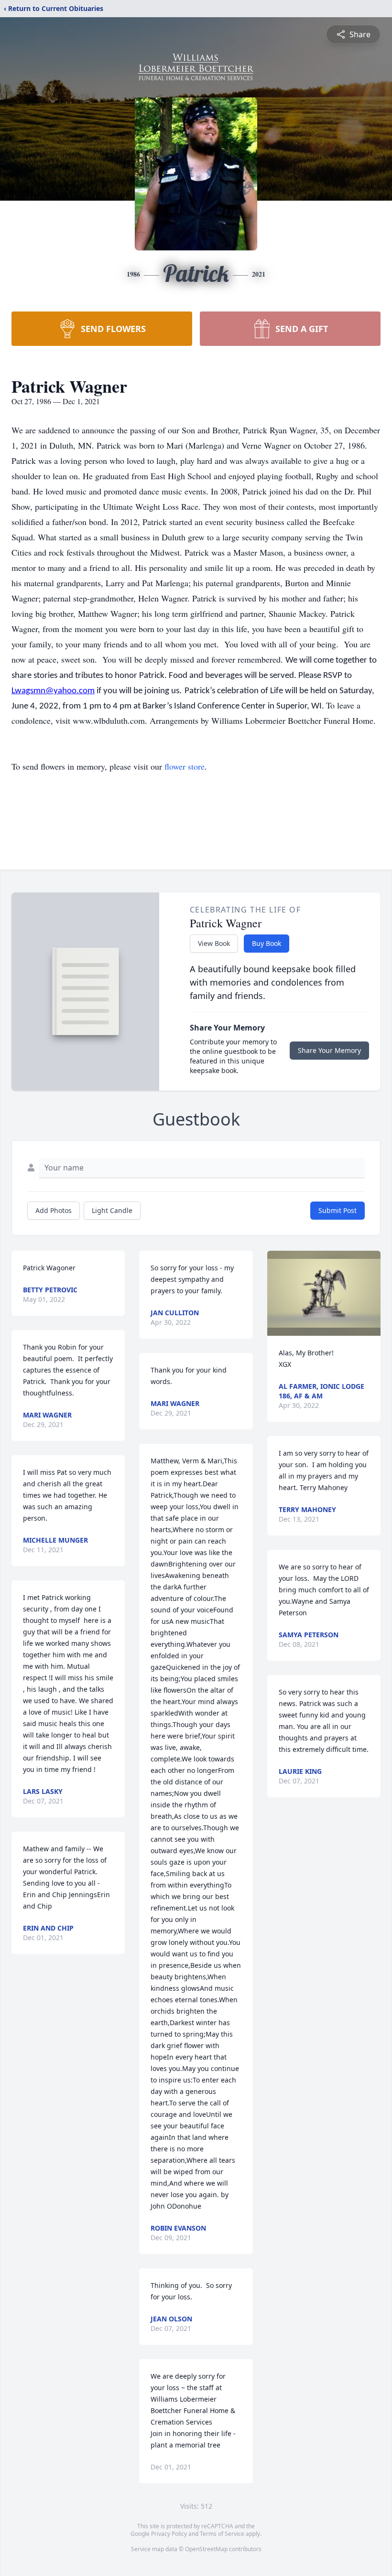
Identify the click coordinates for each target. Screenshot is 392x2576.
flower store (185, 766)
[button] (324, 1293)
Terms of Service (222, 2534)
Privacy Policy (169, 2534)
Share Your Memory (329, 1050)
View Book (214, 943)
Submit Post (338, 1210)
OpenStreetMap (206, 2549)
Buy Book (267, 943)
